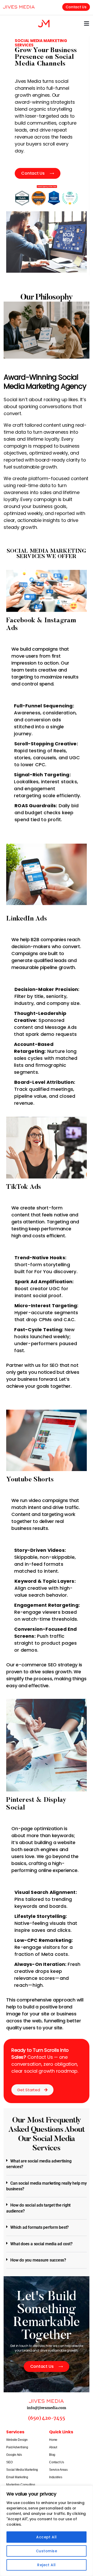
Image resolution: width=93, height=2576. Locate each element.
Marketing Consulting (21, 2485)
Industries (56, 2477)
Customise (47, 2551)
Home (53, 2440)
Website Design (17, 2440)
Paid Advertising (17, 2447)
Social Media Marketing (22, 2470)
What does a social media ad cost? (41, 2244)
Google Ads (14, 2455)
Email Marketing (17, 2477)
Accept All (47, 2537)
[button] (87, 23)
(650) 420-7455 (47, 2418)
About (53, 2447)
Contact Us (57, 2462)
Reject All (47, 2565)
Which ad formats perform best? (40, 2227)
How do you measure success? (38, 2260)
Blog (52, 2455)
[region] (47, 2531)
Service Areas (58, 2470)
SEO (9, 2462)
